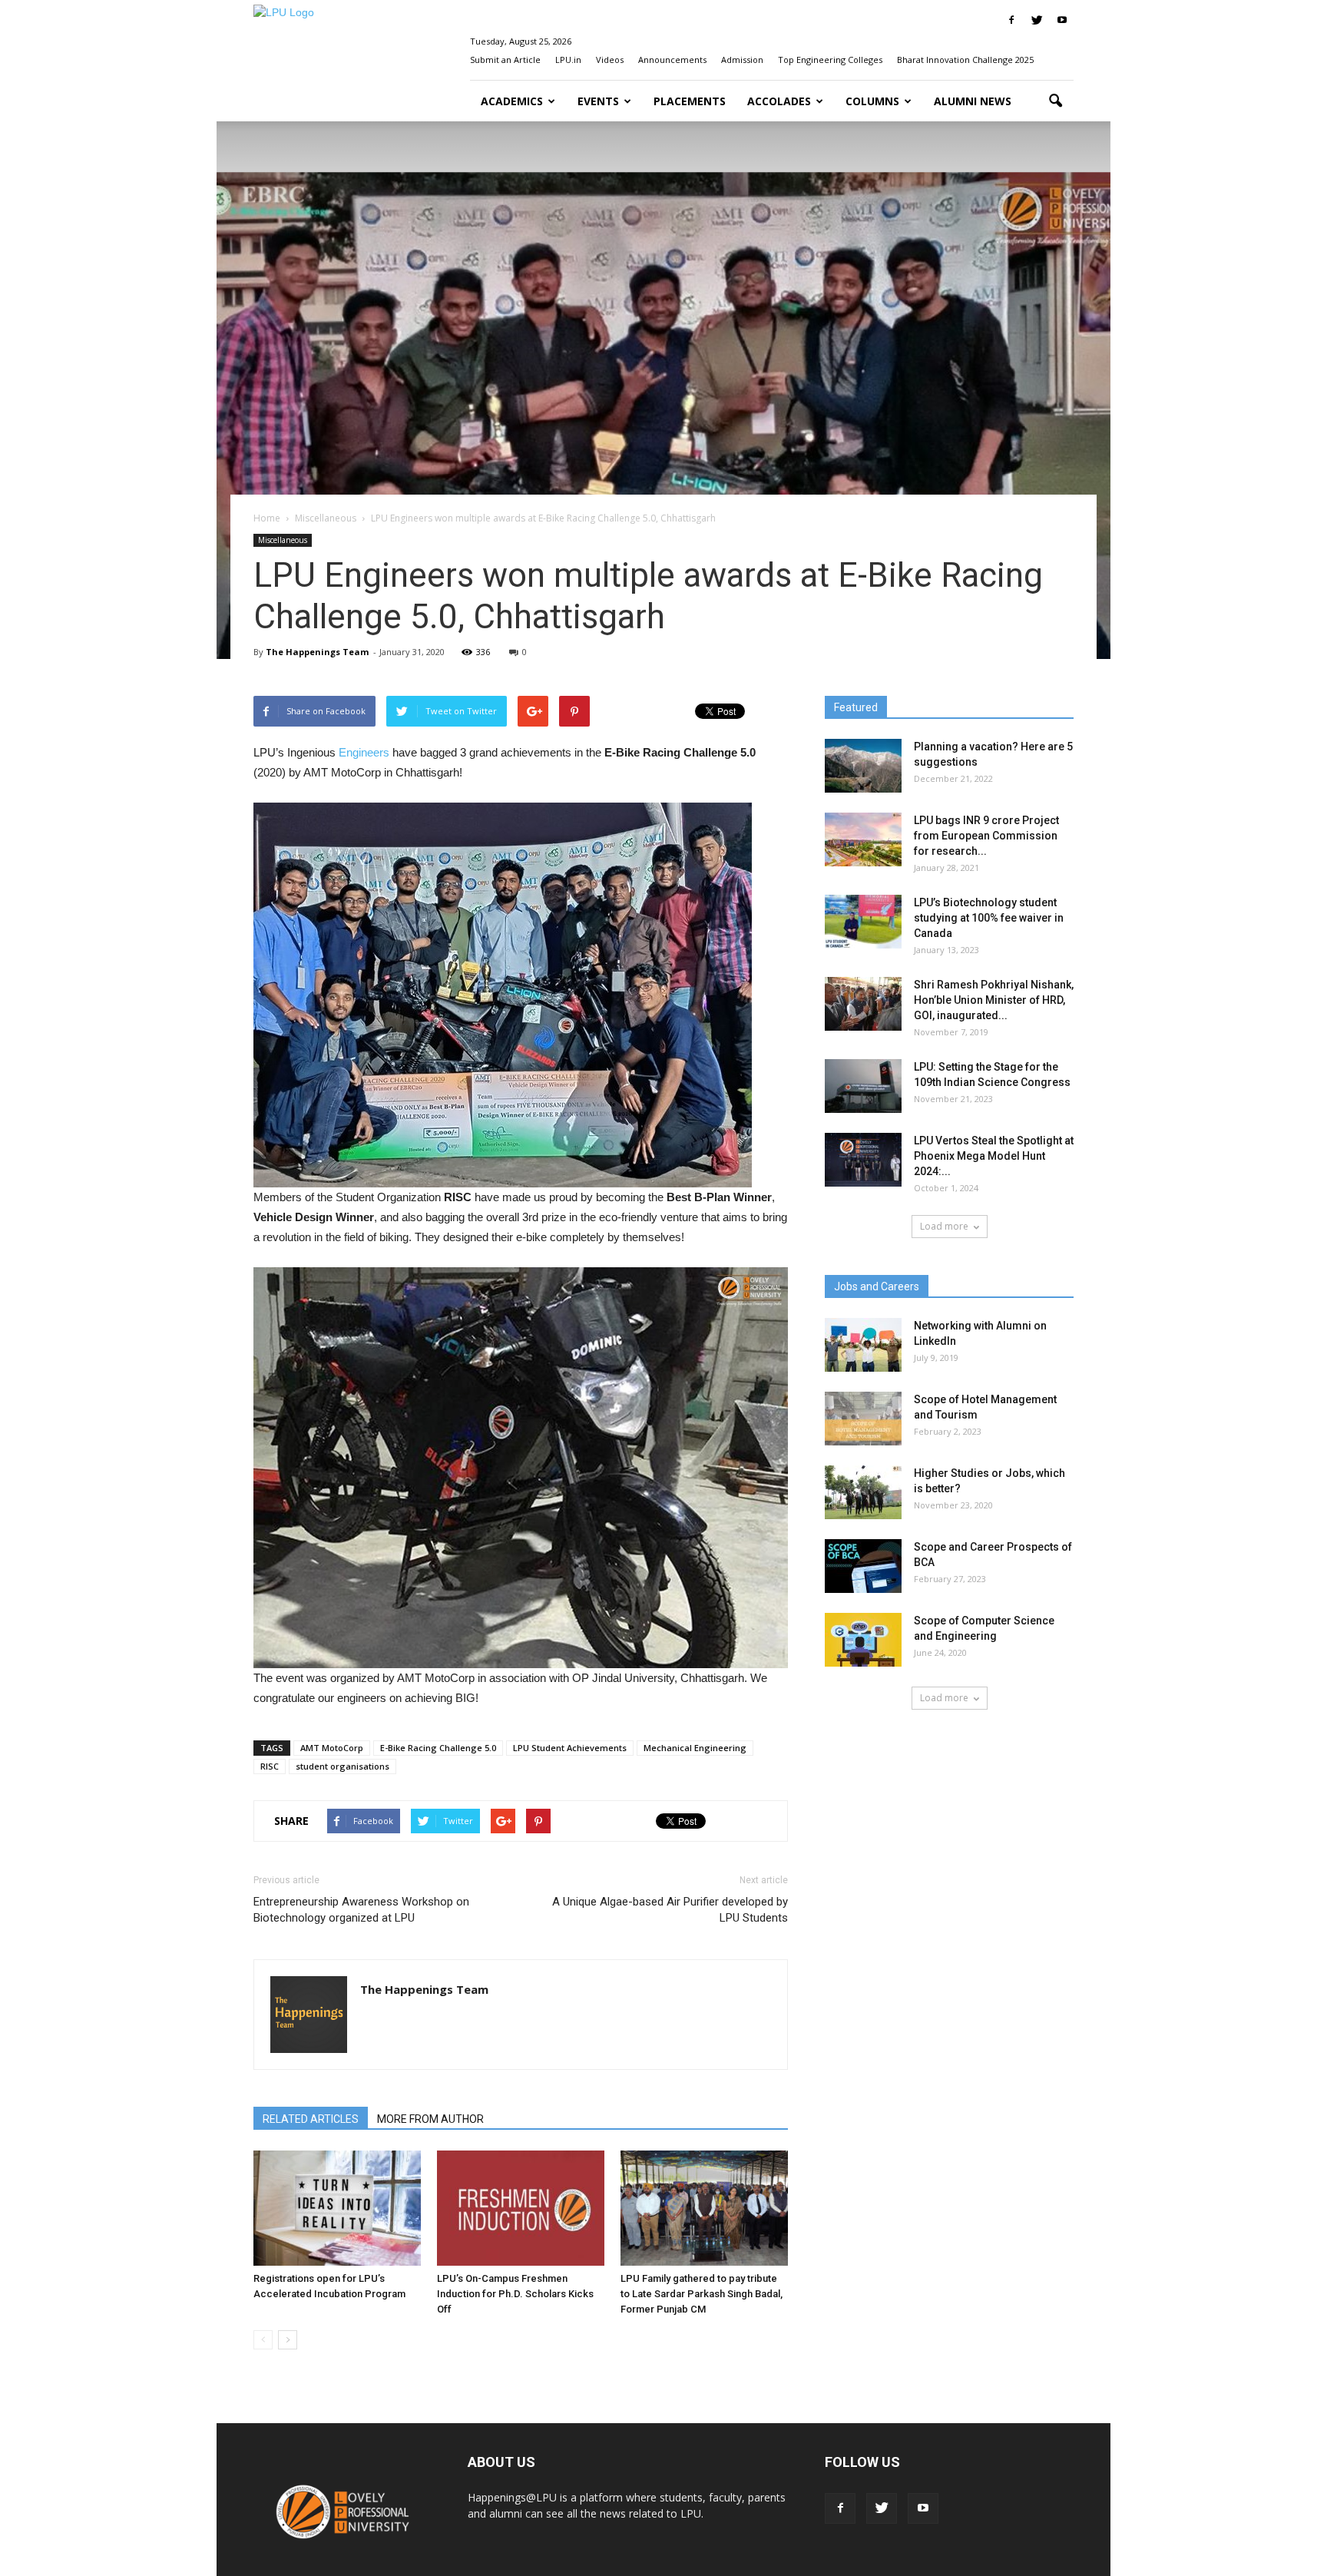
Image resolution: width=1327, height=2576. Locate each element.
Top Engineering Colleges (830, 60)
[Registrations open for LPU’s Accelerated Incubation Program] (337, 2208)
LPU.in (568, 60)
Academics (512, 101)
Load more (944, 1226)
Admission (742, 60)
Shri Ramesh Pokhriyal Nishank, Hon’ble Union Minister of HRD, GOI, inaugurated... (994, 1000)
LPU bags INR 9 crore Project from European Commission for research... (986, 836)
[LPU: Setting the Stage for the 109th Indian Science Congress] (863, 1086)
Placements (690, 101)
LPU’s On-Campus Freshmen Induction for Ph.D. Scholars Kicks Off (515, 2294)
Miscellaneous (283, 540)
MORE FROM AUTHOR (430, 2119)
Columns (872, 101)
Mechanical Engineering (695, 1748)
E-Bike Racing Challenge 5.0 (438, 1748)
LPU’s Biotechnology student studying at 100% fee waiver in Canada (989, 918)
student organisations (343, 1766)
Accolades (779, 101)
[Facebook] (1011, 20)
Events (598, 101)
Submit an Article (505, 60)
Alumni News (973, 101)
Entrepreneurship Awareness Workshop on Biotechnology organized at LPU (361, 1910)
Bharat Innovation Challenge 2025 (965, 60)
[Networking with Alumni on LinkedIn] (863, 1345)
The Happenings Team (317, 652)
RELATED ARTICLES (311, 2119)
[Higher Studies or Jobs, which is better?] (863, 1492)
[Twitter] (1037, 20)
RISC (270, 1766)
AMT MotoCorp (332, 1748)
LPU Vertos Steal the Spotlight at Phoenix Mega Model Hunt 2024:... (994, 1156)
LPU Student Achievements (570, 1748)
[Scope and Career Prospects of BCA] (863, 1566)
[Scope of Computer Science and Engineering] (863, 1640)
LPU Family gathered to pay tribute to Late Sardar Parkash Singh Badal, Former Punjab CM (702, 2294)
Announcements (672, 60)
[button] (1055, 101)
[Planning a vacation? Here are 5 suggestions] (863, 766)
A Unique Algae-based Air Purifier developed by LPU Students (670, 1910)
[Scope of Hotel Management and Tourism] (863, 1419)
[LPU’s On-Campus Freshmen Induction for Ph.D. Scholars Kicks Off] (521, 2208)
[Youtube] (1062, 20)
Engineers (364, 752)
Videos (610, 60)
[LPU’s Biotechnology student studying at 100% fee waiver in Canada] (863, 922)
